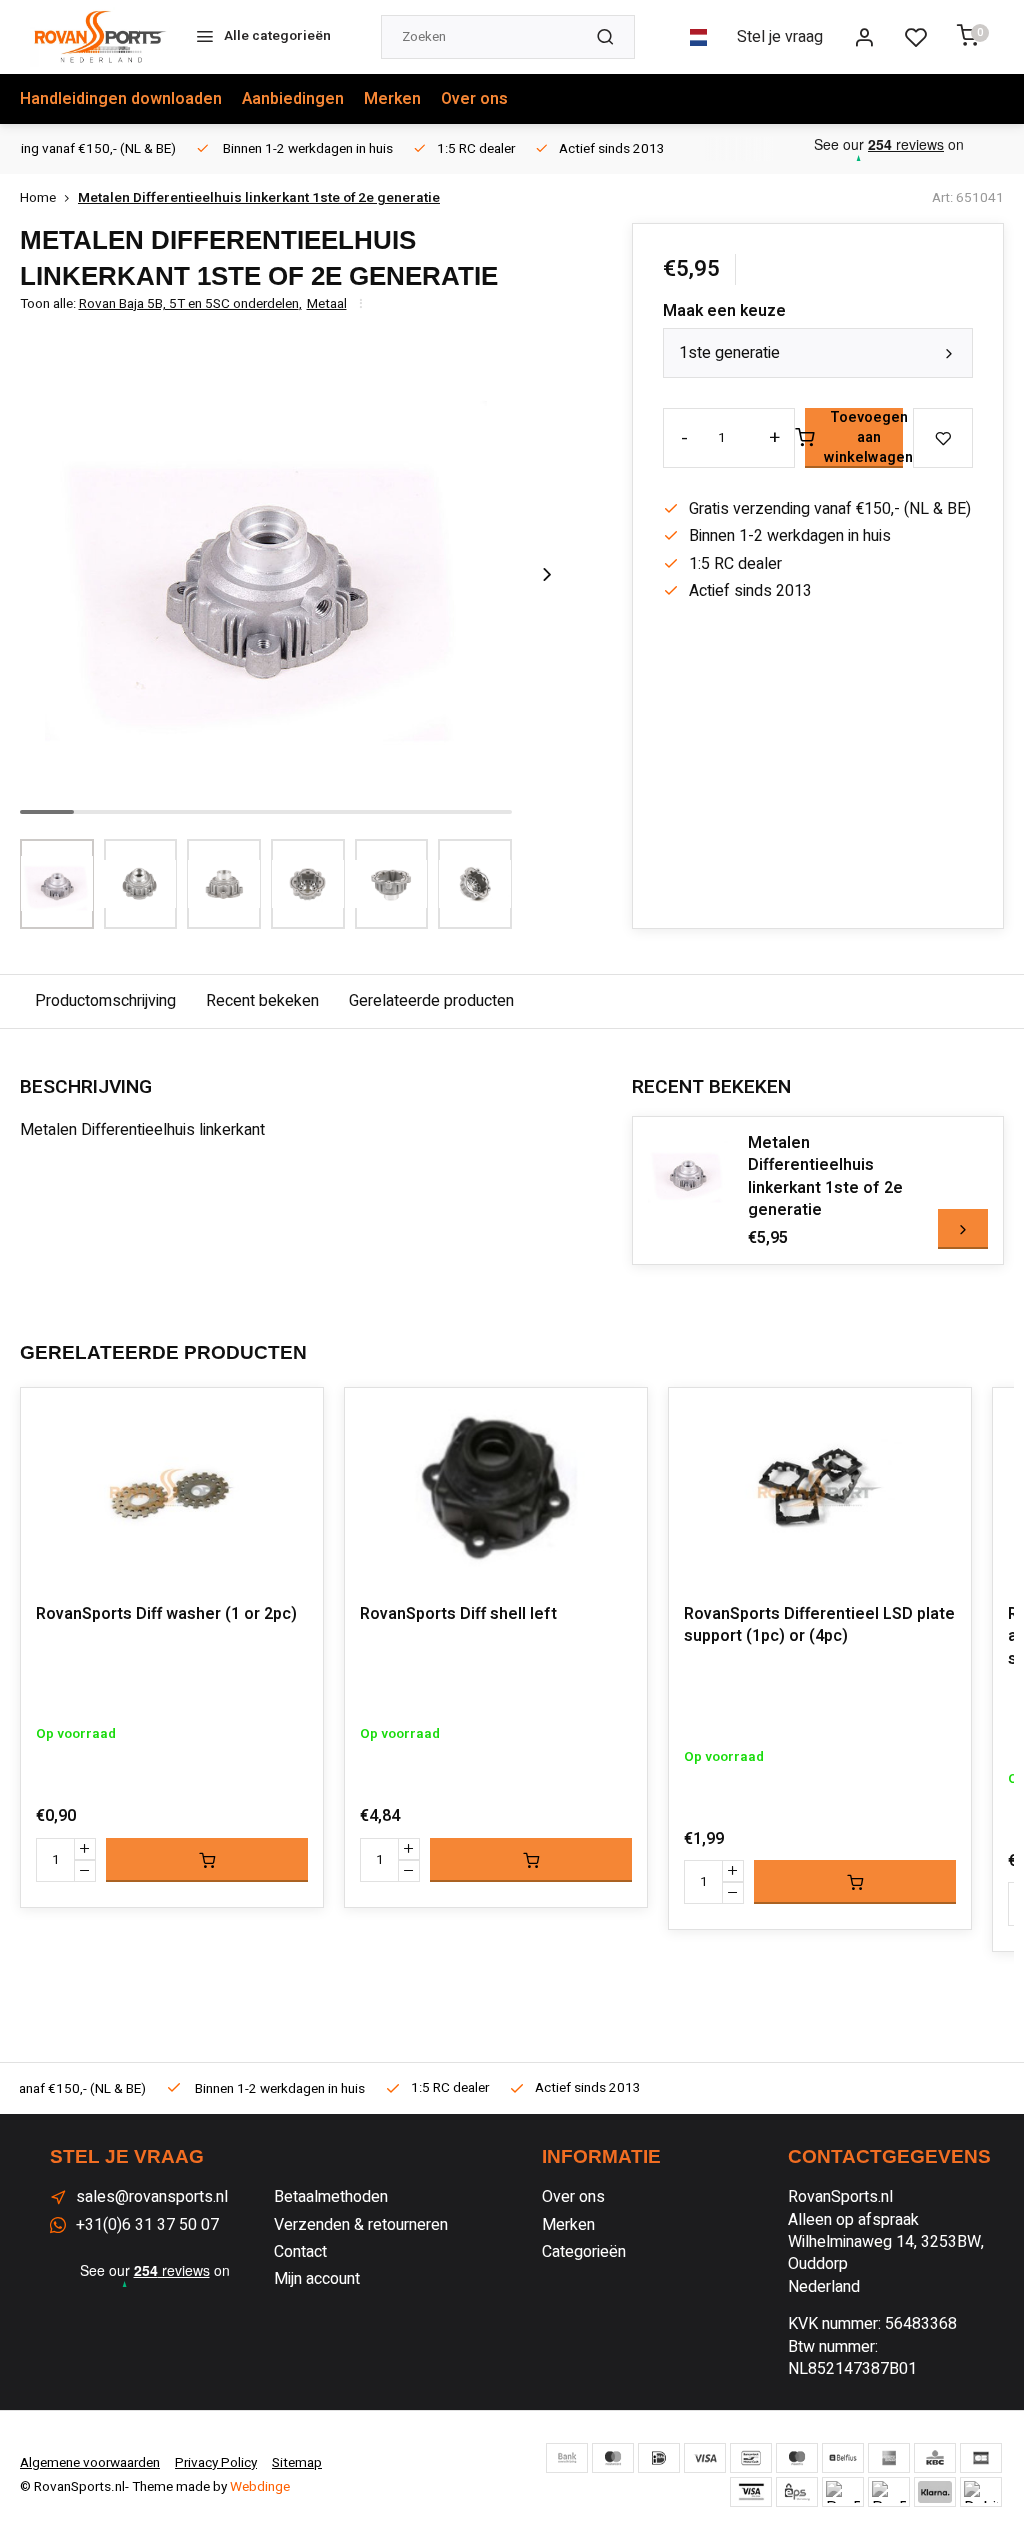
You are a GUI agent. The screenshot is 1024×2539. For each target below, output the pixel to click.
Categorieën (584, 2252)
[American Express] (889, 2458)
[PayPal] (843, 2492)
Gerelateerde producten (431, 1001)
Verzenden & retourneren (361, 2225)
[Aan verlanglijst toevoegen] (293, 1418)
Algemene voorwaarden (90, 2463)
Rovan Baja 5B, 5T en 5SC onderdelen (190, 304)
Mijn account (317, 2279)
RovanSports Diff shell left (458, 1614)
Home (38, 198)
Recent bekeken (262, 1001)
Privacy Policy (216, 2463)
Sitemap (297, 2463)
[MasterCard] (613, 2458)
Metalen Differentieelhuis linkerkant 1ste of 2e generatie (259, 198)
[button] (547, 574)
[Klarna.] (935, 2492)
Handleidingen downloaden (121, 99)
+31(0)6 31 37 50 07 (147, 2225)
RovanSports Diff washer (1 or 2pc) (166, 1614)
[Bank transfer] (567, 2458)
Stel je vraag (780, 37)
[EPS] (797, 2492)
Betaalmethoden (331, 2197)
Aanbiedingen (293, 99)
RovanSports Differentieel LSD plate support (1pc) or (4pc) (819, 1625)
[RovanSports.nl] (100, 37)
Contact (300, 2252)
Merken (392, 99)
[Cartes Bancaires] (981, 2458)
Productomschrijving (105, 1001)
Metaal (327, 304)
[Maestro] (797, 2458)
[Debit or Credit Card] (981, 2492)
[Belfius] (843, 2458)
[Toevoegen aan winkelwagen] (207, 1860)
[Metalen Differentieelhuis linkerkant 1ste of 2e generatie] (688, 1172)
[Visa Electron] (751, 2492)
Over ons (474, 99)
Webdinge (260, 2487)
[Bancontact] (751, 2458)
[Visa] (705, 2458)
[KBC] (935, 2458)
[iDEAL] (659, 2458)
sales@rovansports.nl (152, 2197)
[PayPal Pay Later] (889, 2492)
